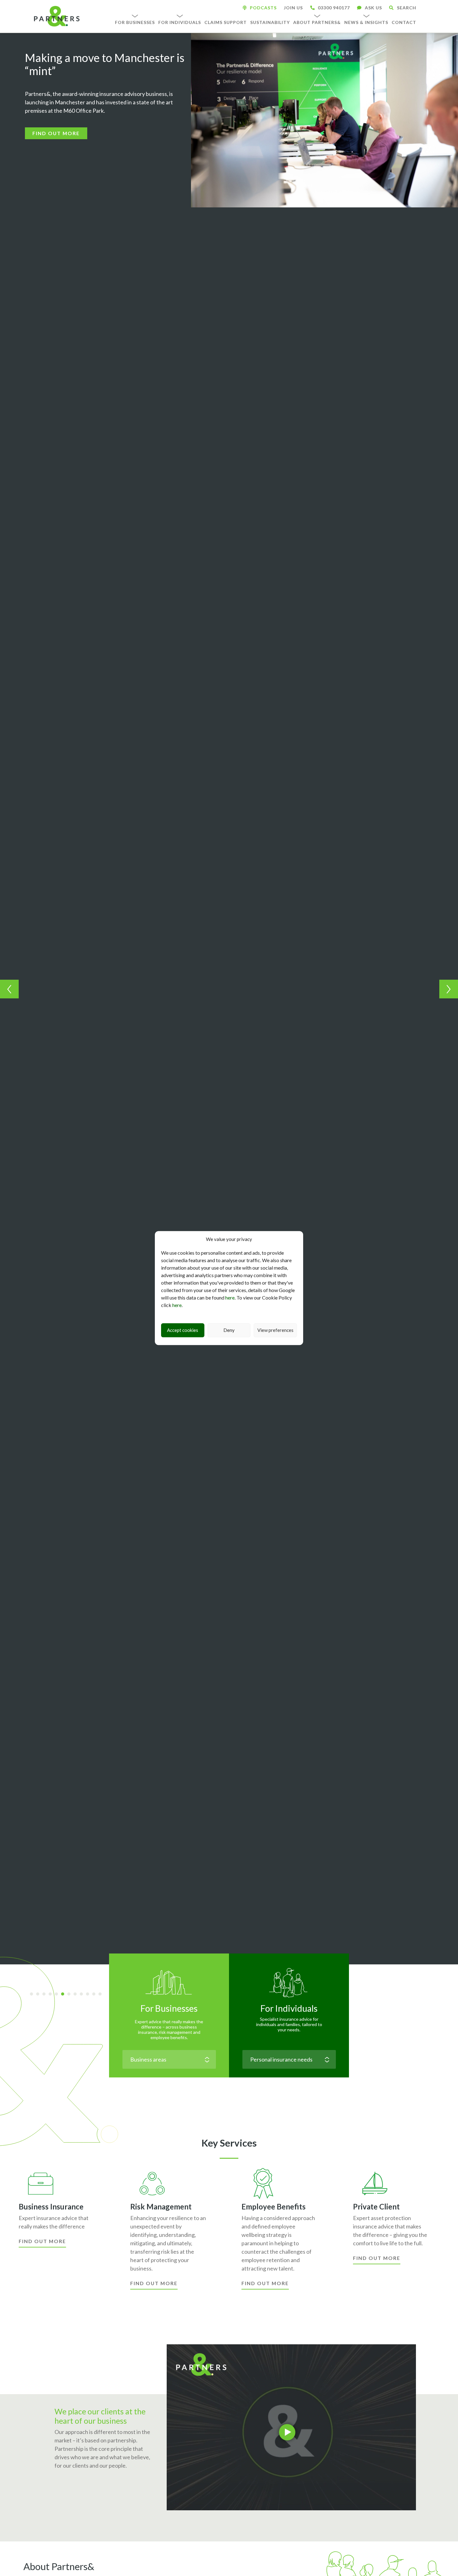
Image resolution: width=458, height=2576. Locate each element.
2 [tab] (40, 1995)
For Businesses (135, 22)
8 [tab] (77, 1995)
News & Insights (366, 22)
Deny (229, 1330)
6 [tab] (65, 1995)
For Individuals (180, 22)
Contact (404, 22)
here (230, 1297)
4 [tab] (52, 1995)
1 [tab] (34, 1995)
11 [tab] (96, 1995)
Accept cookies (183, 1330)
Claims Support (226, 22)
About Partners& (317, 22)
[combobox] (169, 2059)
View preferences (275, 1330)
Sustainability (270, 22)
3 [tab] (46, 1995)
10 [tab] (90, 1995)
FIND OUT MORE (56, 133)
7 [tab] (71, 1995)
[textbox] (169, 2059)
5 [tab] (59, 1995)
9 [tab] (83, 1995)
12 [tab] (102, 1995)
